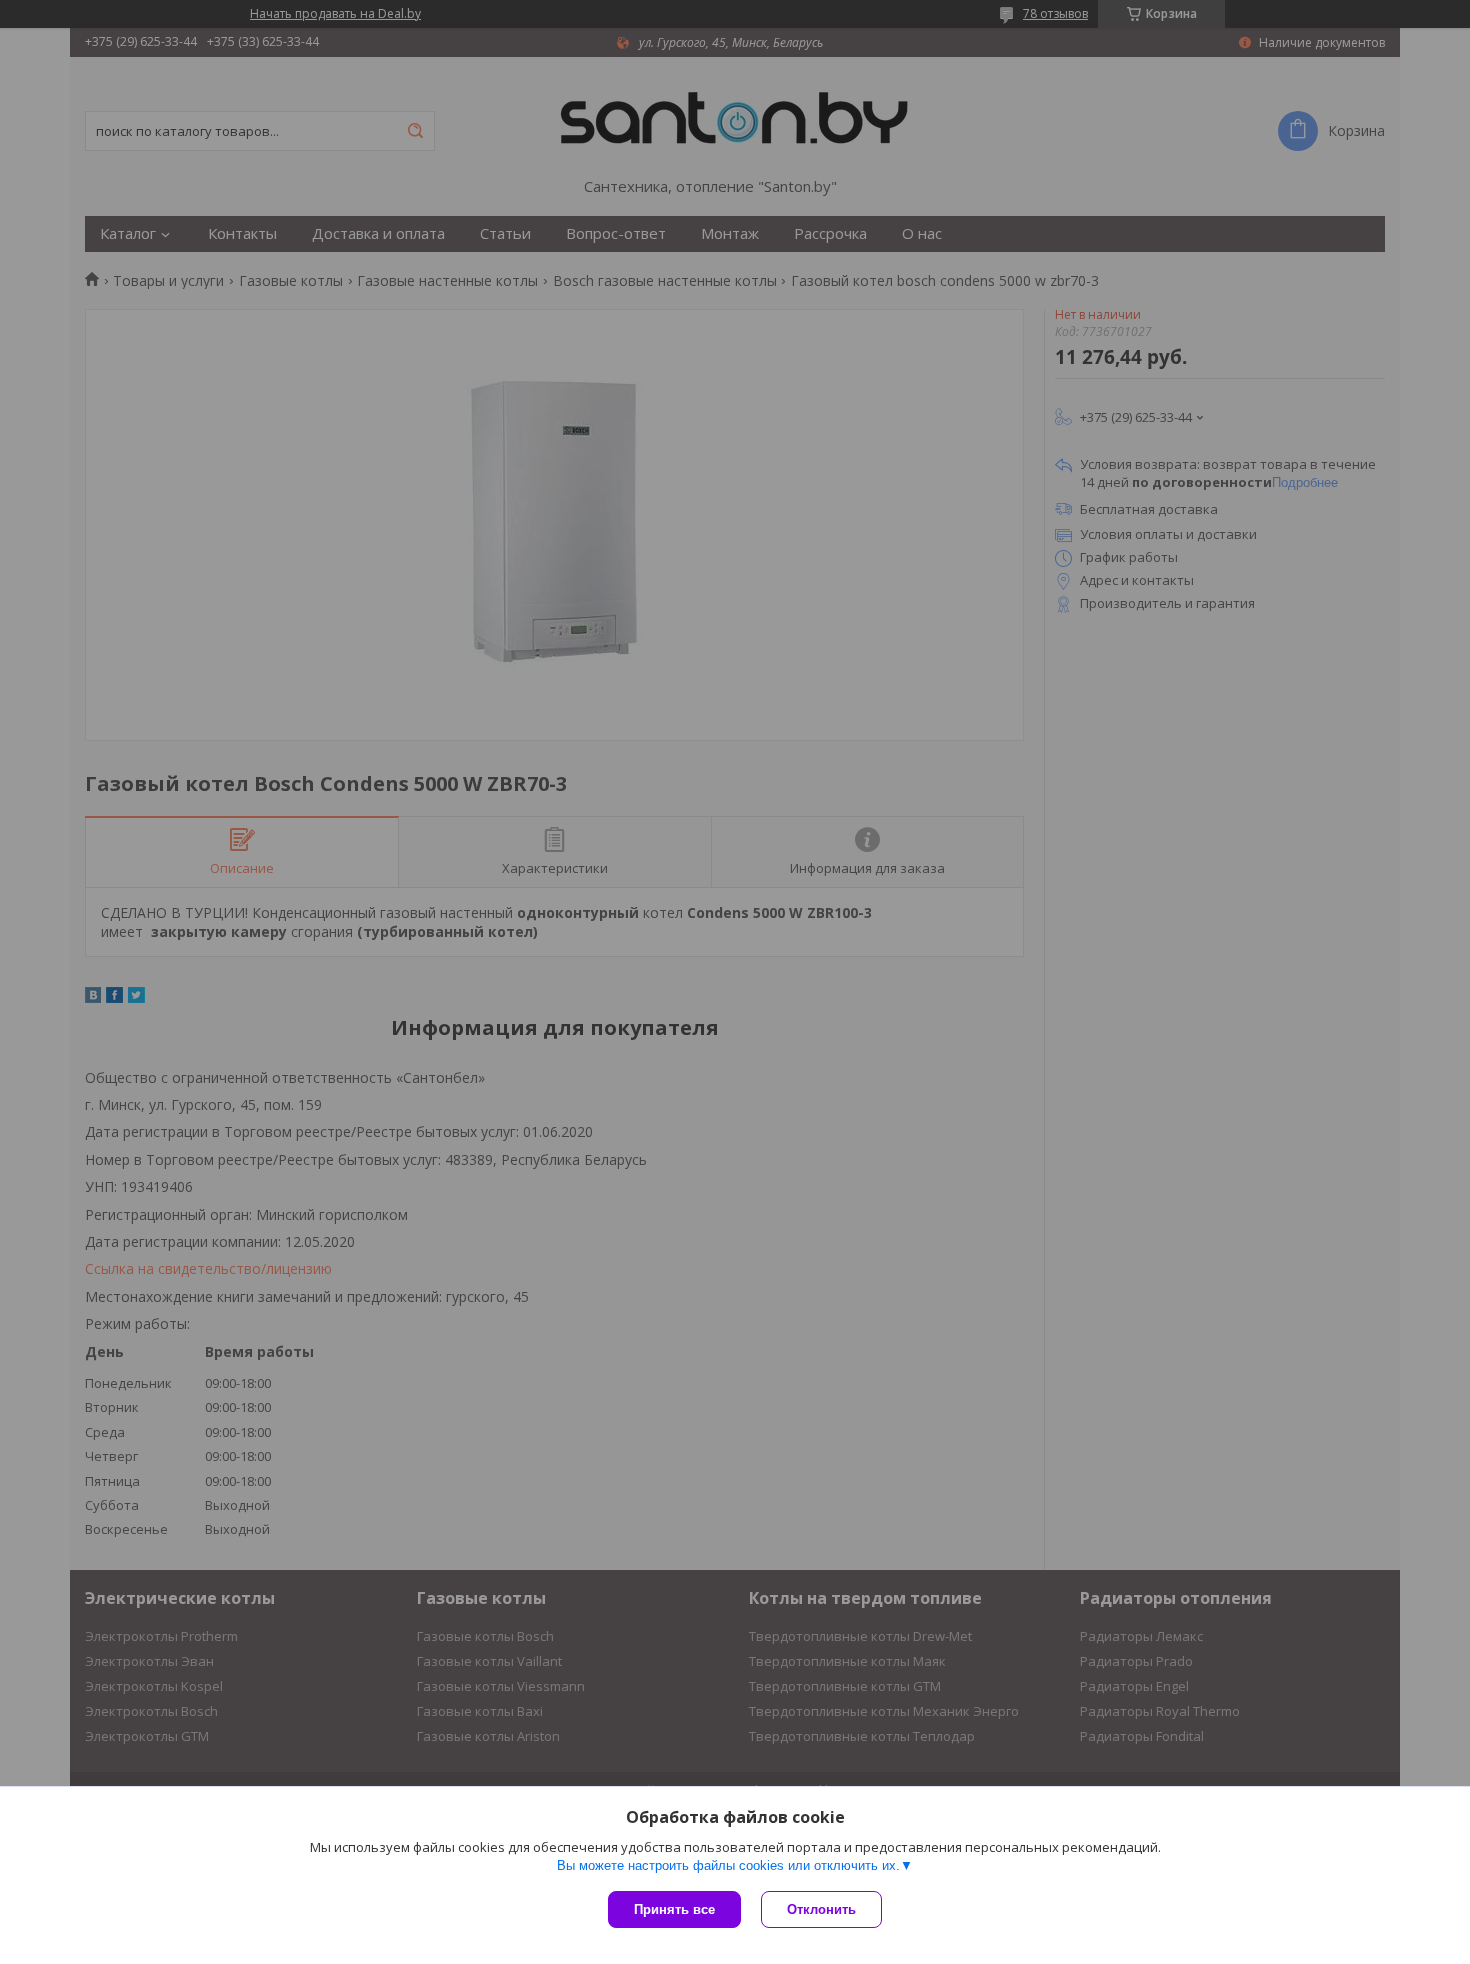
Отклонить (821, 1909)
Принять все (674, 1909)
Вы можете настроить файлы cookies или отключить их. (728, 1865)
